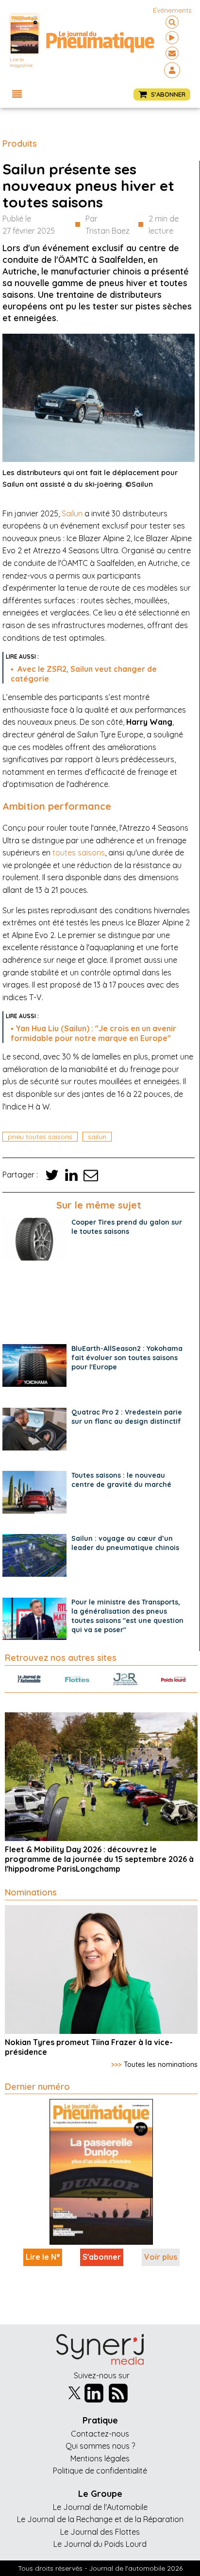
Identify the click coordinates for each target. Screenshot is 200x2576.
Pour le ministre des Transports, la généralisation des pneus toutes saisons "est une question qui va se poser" (127, 1616)
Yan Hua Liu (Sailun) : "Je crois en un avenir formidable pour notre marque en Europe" (93, 1033)
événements (172, 10)
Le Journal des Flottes (100, 2532)
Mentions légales (100, 2458)
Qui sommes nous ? (100, 2446)
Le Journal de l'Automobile (100, 2507)
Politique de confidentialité (100, 2471)
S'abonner (102, 2257)
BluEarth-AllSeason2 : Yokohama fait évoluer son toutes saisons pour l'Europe (127, 1358)
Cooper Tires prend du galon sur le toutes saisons (127, 1227)
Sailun (72, 513)
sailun (97, 1137)
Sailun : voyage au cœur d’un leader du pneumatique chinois (125, 1543)
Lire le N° (43, 2257)
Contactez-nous (100, 2434)
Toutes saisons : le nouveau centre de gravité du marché (121, 1480)
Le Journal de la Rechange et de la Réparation (100, 2519)
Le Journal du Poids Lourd (100, 2544)
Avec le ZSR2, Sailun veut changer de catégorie (84, 674)
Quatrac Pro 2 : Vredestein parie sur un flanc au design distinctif (127, 1417)
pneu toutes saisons (40, 1137)
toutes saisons (79, 853)
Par (108, 225)
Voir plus (161, 2257)
